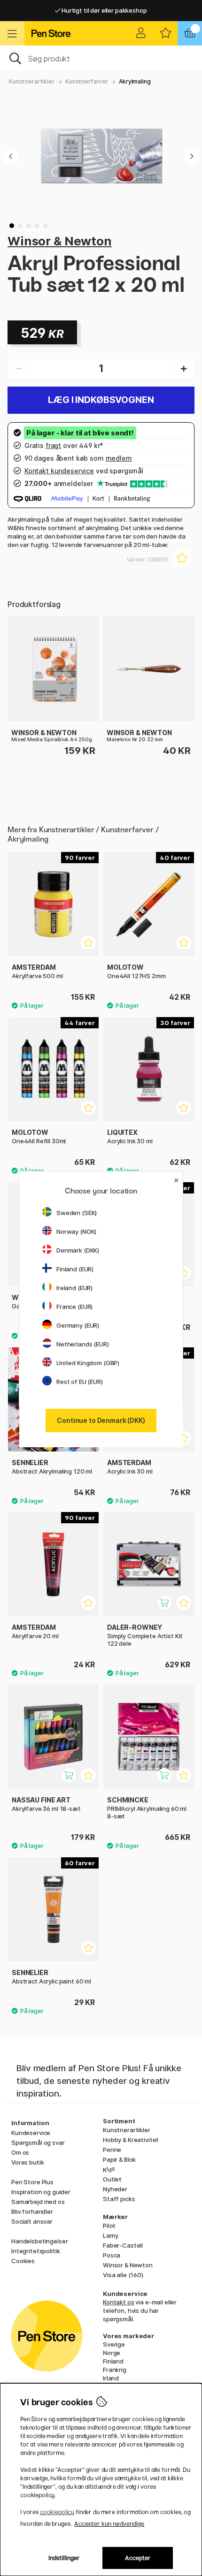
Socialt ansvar (32, 2221)
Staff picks (119, 2199)
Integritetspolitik (35, 2251)
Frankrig (115, 2370)
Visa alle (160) (123, 2275)
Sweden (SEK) (77, 1213)
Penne (112, 2150)
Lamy (110, 2235)
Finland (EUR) (75, 1269)
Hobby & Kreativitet (131, 2140)
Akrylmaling (135, 81)
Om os (20, 2152)
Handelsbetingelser (39, 2241)
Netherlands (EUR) (83, 1344)
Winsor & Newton (60, 241)
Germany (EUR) (78, 1325)
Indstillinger (64, 2558)
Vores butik (27, 2162)
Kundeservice (31, 2133)
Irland (111, 2378)
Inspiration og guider (41, 2192)
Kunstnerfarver (87, 81)
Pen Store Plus (32, 2182)
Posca (112, 2255)
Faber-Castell (123, 2245)
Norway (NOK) (76, 1231)
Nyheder (115, 2189)
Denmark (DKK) (78, 1250)
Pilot (109, 2226)
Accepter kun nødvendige (109, 2524)
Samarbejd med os (38, 2202)
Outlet (112, 2179)
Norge (112, 2353)
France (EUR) (74, 1307)
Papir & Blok (119, 2159)
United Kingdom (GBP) (88, 1363)
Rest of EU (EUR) (80, 1382)
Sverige (114, 2344)
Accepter (138, 2558)
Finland (113, 2361)
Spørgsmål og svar (38, 2143)
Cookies (23, 2261)
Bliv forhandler (32, 2211)
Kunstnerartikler (32, 81)
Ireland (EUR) (74, 1288)
